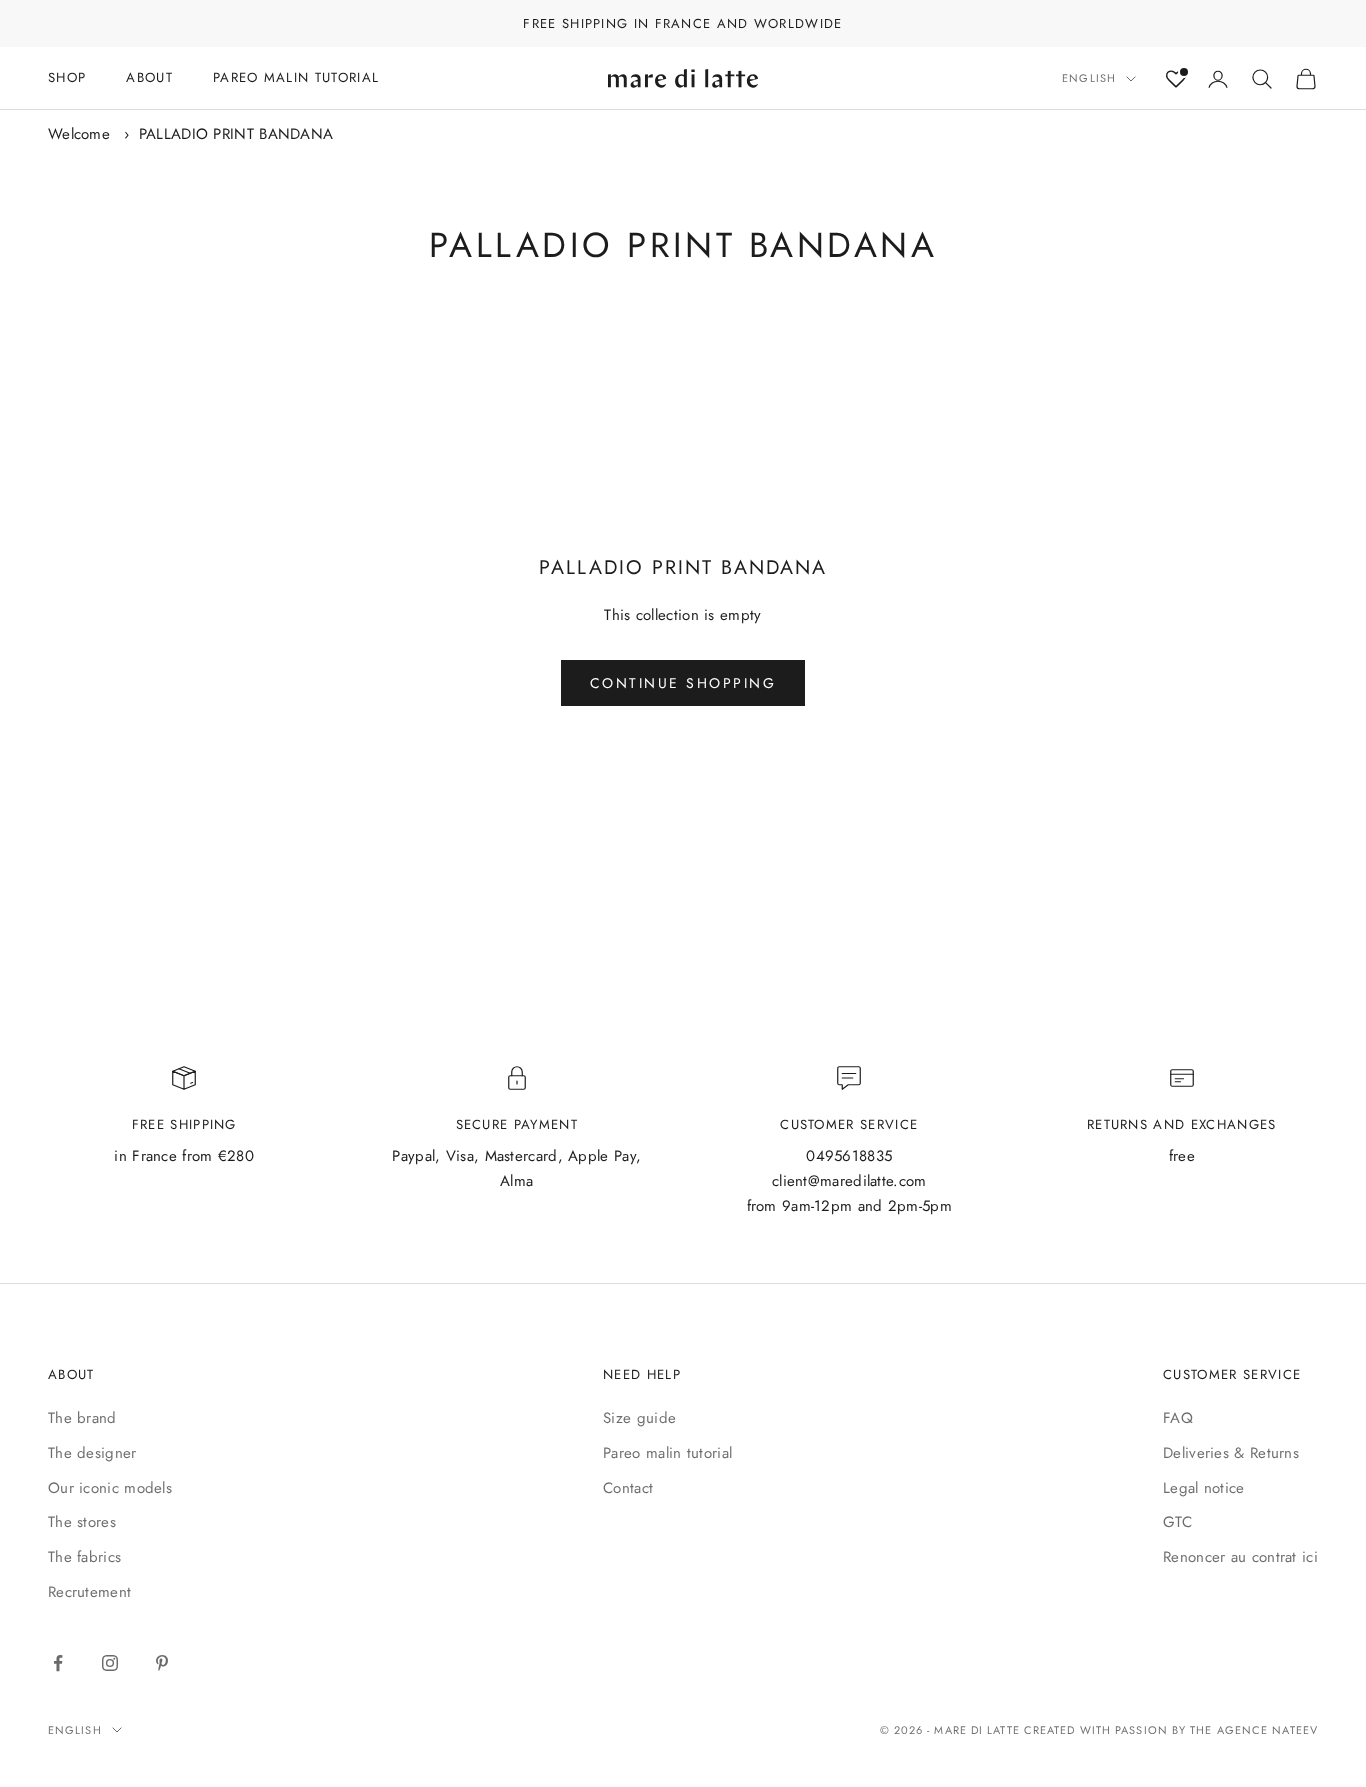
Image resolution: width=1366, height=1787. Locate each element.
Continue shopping (683, 683)
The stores (82, 1522)
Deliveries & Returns (1231, 1453)
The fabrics (84, 1557)
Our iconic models (110, 1488)
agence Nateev (1267, 1730)
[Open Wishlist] (1176, 79)
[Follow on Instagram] (110, 1663)
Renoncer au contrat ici (1240, 1557)
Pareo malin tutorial (667, 1453)
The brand (82, 1418)
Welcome (79, 134)
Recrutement (89, 1592)
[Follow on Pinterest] (162, 1663)
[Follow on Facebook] (58, 1663)
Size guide (639, 1418)
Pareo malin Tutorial (296, 77)
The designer (92, 1453)
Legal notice (1204, 1488)
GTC (1177, 1522)
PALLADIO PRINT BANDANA (236, 134)
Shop (67, 77)
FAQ (1178, 1418)
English (1089, 79)
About (149, 77)
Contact (628, 1488)
